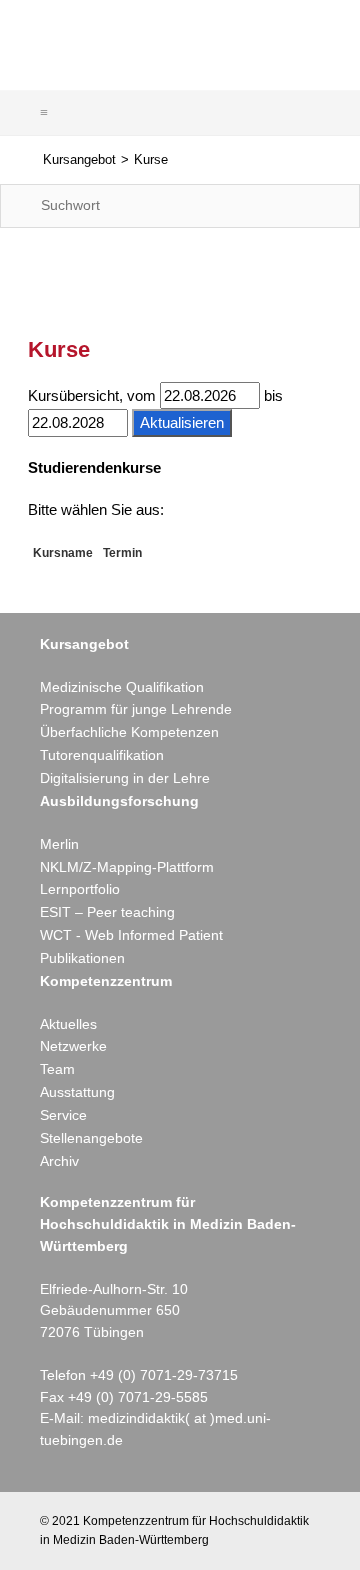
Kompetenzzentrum (106, 981)
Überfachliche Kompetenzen (129, 732)
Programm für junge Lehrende (136, 709)
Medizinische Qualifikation (122, 687)
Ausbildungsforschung (119, 801)
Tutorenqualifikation (102, 755)
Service (63, 1115)
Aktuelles (68, 1024)
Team (57, 1069)
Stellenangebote (91, 1138)
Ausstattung (77, 1092)
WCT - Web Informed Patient (131, 935)
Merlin (59, 844)
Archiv (59, 1161)
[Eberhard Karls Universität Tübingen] (266, 39)
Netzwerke (73, 1046)
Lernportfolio (80, 889)
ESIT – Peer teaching (107, 912)
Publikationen (82, 958)
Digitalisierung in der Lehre (125, 778)
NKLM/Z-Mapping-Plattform (127, 867)
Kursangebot (79, 159)
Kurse (151, 159)
